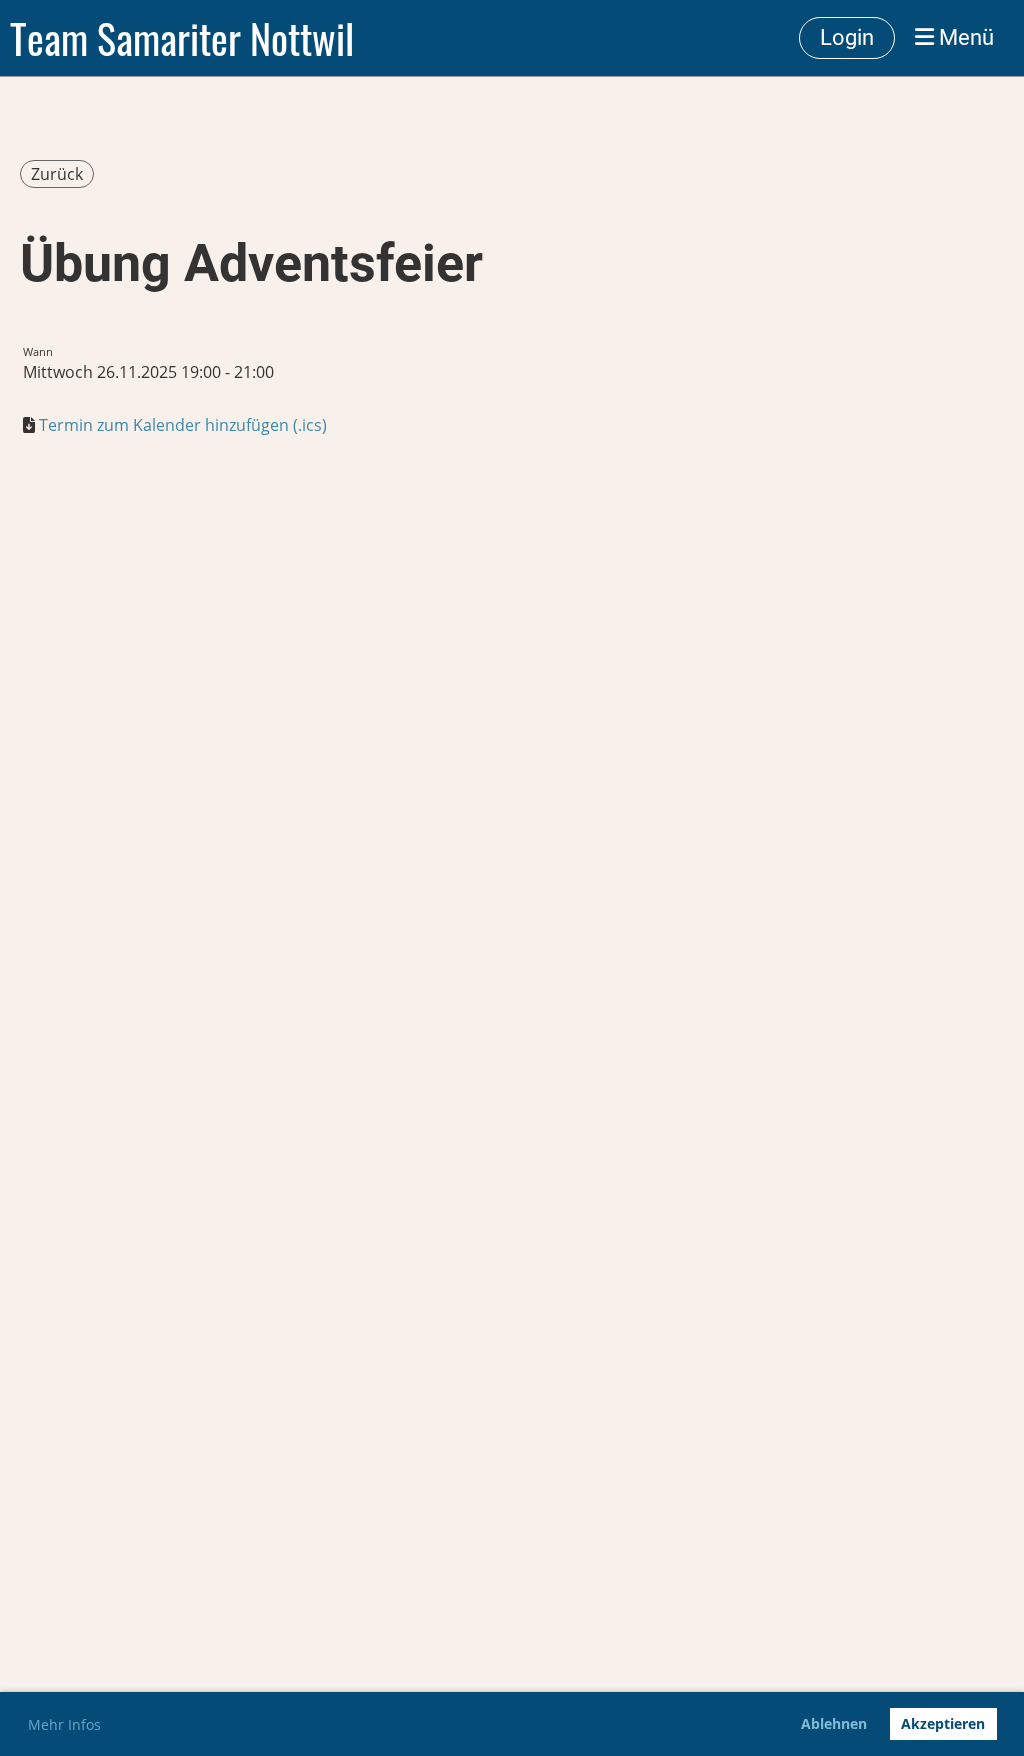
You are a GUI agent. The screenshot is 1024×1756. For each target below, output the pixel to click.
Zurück (57, 174)
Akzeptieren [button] (943, 1723)
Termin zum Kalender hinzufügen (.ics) (183, 425)
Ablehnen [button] (834, 1723)
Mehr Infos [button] (64, 1724)
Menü (964, 37)
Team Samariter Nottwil (182, 38)
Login (847, 37)
